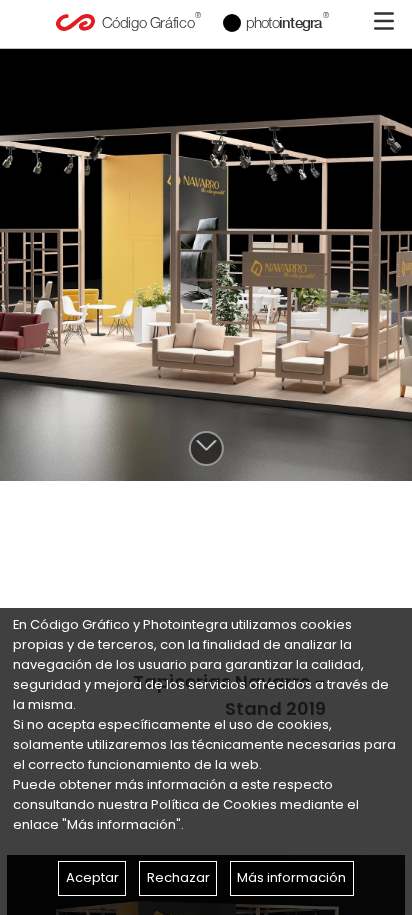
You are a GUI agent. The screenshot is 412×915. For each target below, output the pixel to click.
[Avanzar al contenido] (205, 448)
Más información (291, 877)
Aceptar (92, 877)
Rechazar (178, 877)
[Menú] (384, 21)
